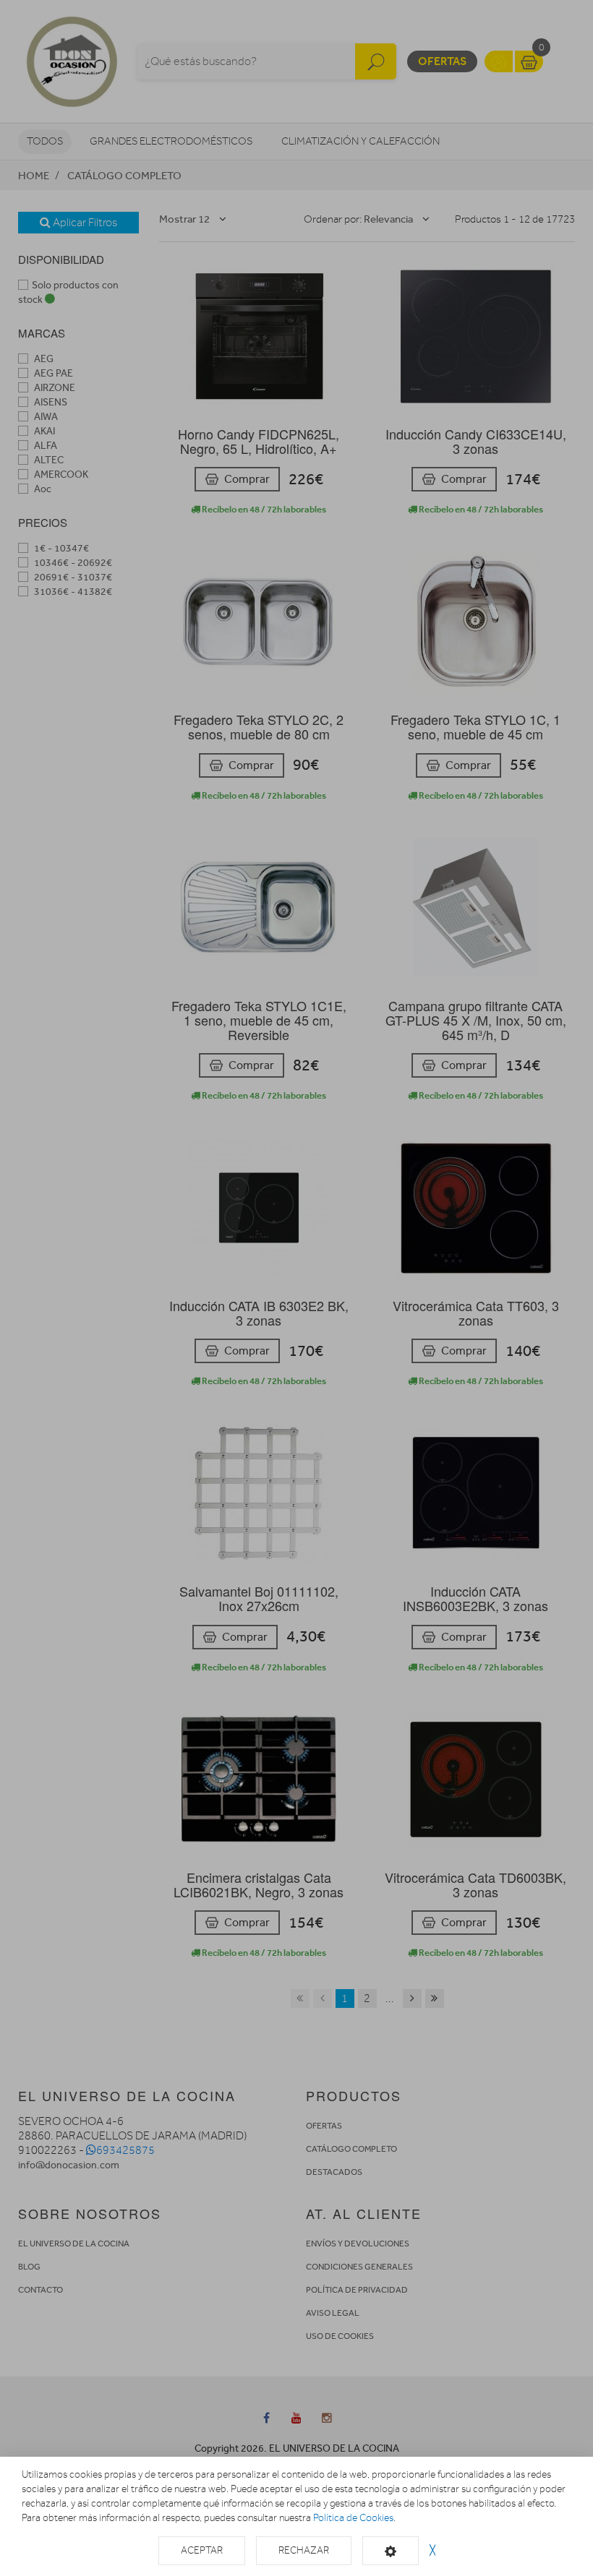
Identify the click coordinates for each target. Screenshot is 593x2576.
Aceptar (202, 2550)
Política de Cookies (353, 2518)
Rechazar (304, 2550)
